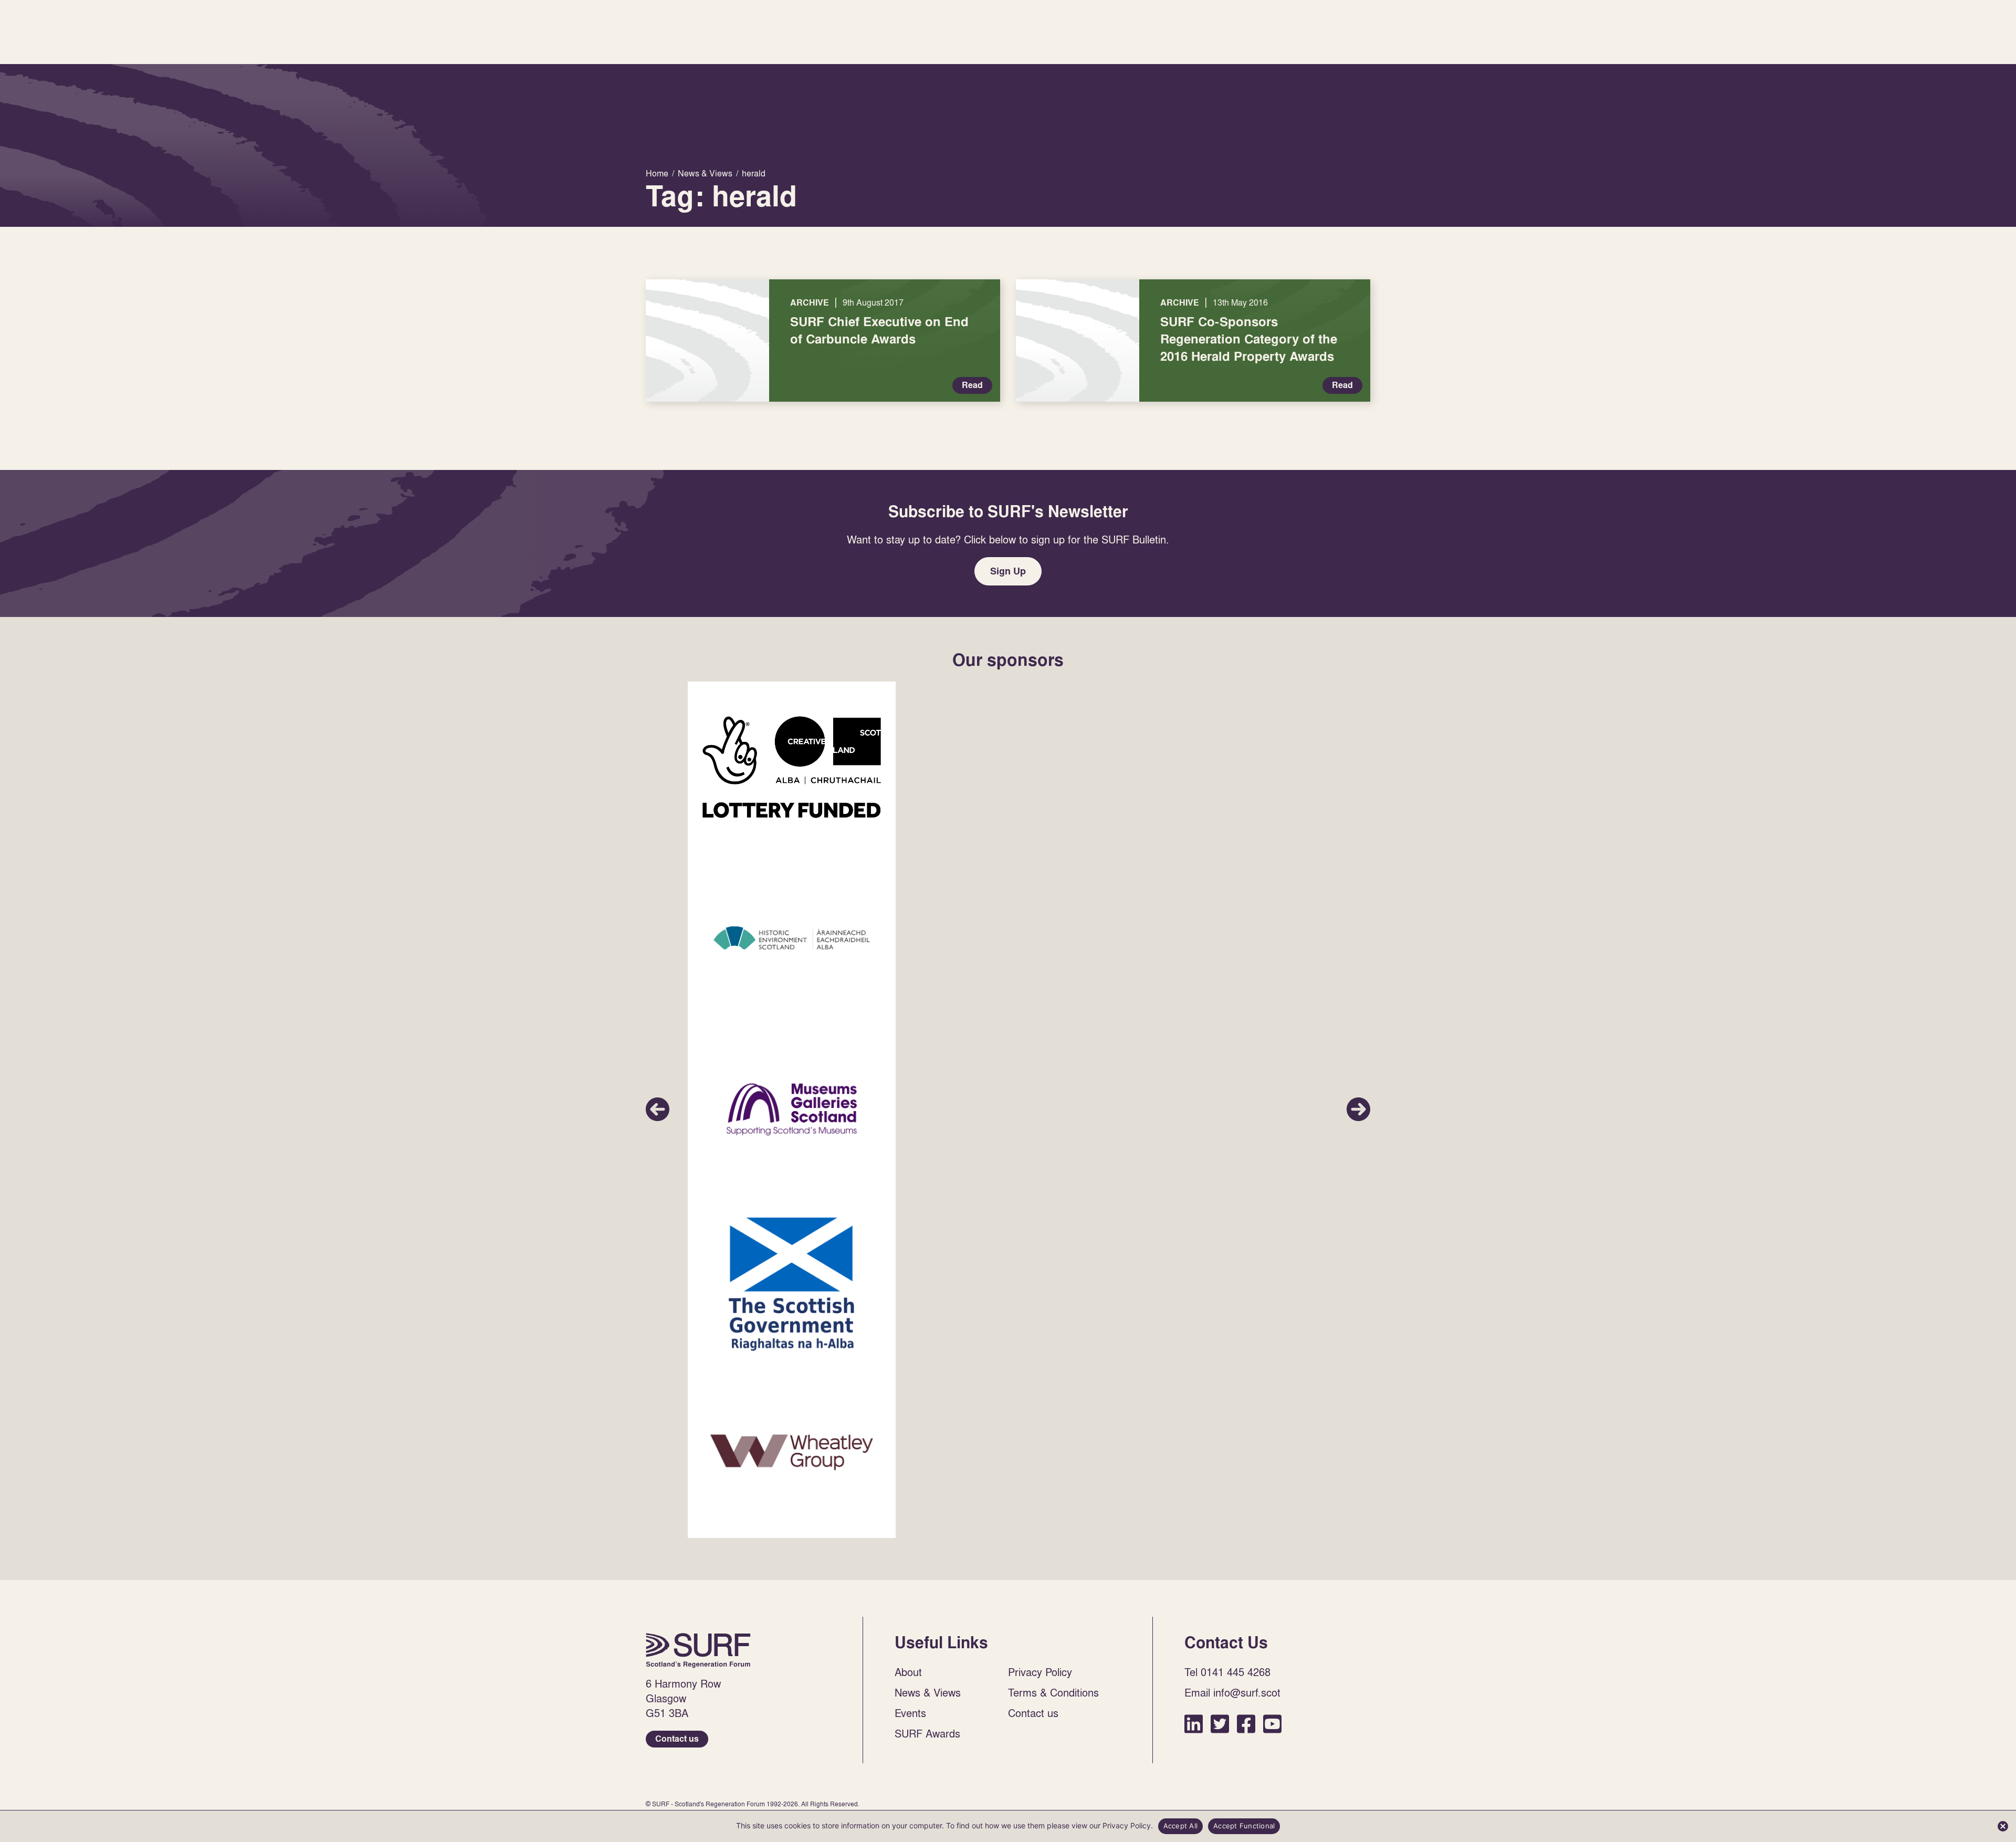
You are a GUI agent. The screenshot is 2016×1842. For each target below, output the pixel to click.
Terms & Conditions (1053, 1692)
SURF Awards (927, 1733)
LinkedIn (1194, 1724)
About (908, 1672)
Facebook (1246, 1724)
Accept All (1181, 1826)
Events (910, 1713)
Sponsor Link (792, 767)
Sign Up (1008, 571)
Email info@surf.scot (1232, 1692)
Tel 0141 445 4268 (1227, 1672)
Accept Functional (1244, 1826)
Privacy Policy (1040, 1672)
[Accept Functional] (2003, 1826)
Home (698, 1650)
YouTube (1272, 1724)
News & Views (928, 1692)
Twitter (1220, 1724)
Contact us (677, 1739)
